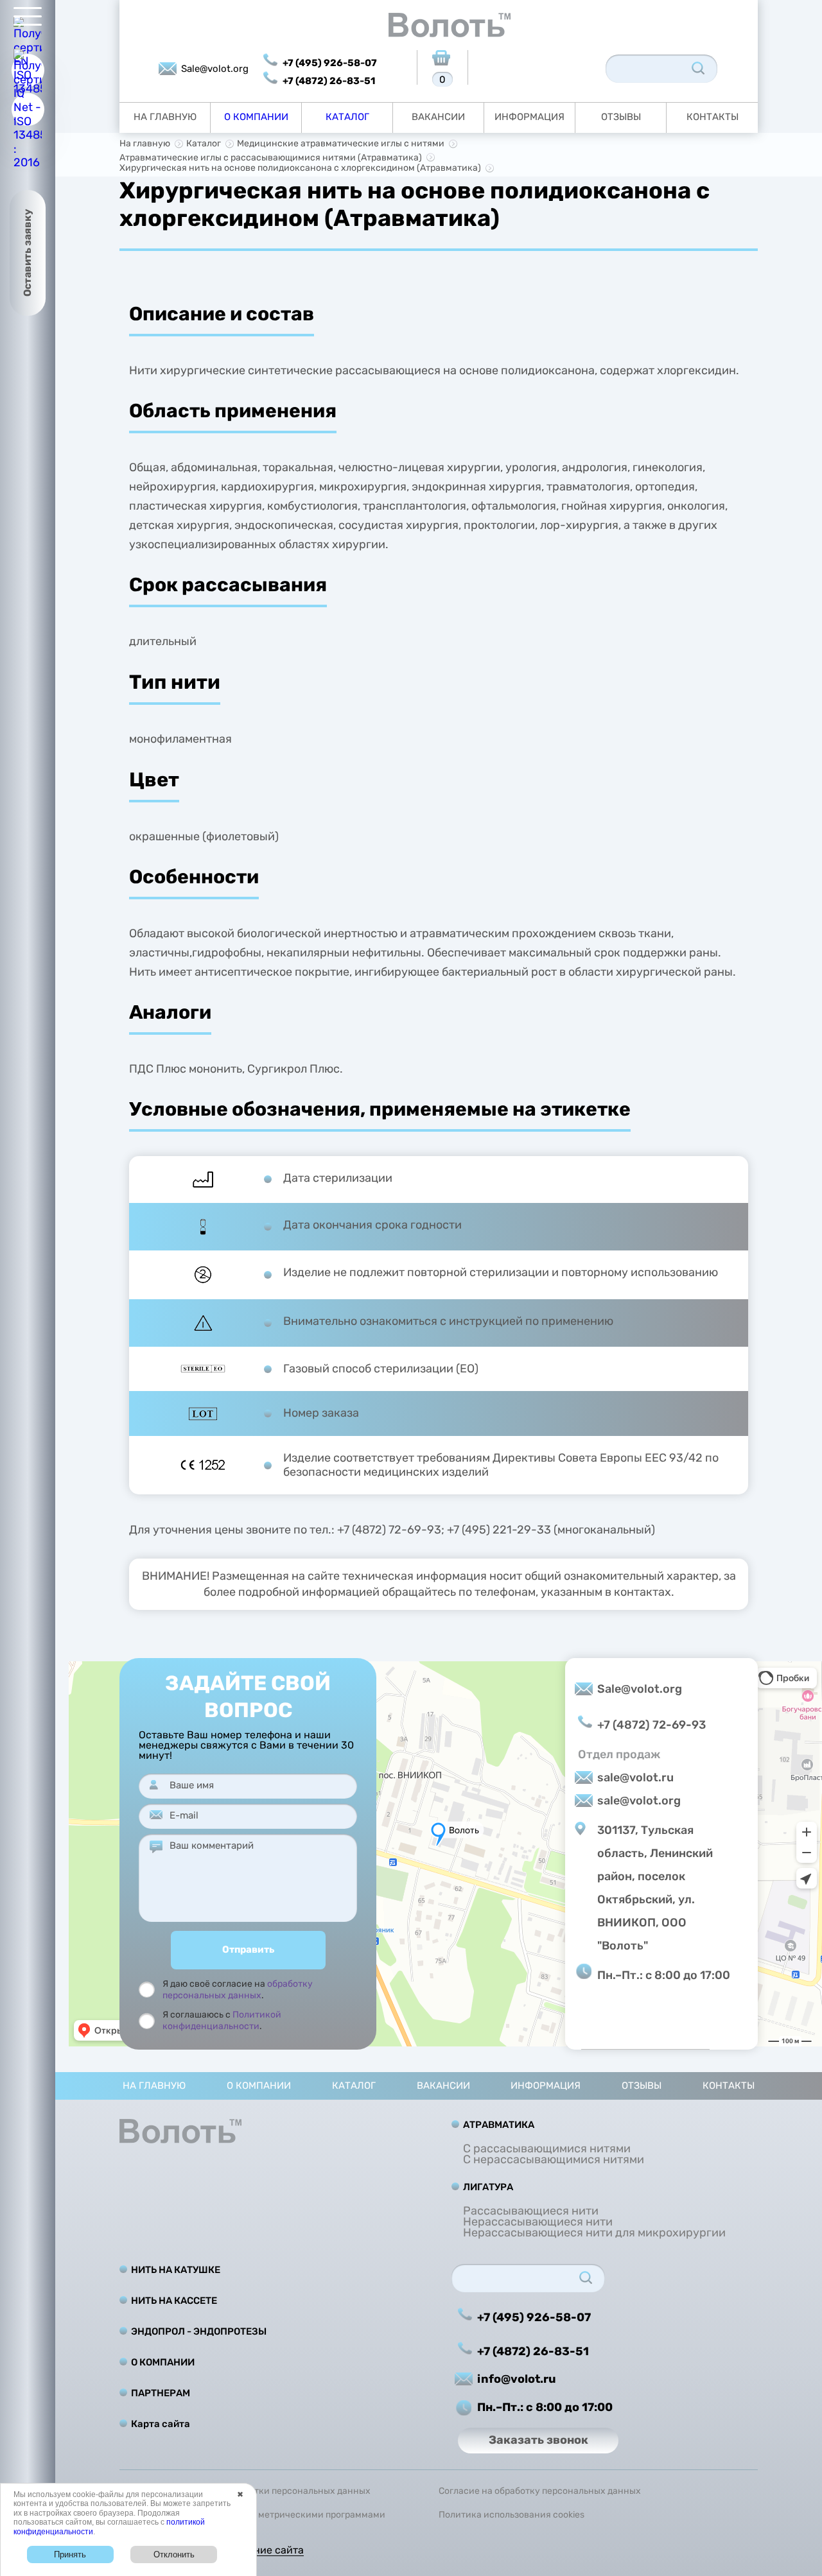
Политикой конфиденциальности (222, 2020)
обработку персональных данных (238, 1990)
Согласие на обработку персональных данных (540, 2491)
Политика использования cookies (512, 2515)
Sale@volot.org (215, 69)
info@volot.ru (517, 2379)
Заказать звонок (538, 2440)
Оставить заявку (27, 253)
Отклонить (174, 2554)
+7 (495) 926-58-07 (330, 63)
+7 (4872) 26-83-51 (329, 81)
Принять (70, 2554)
